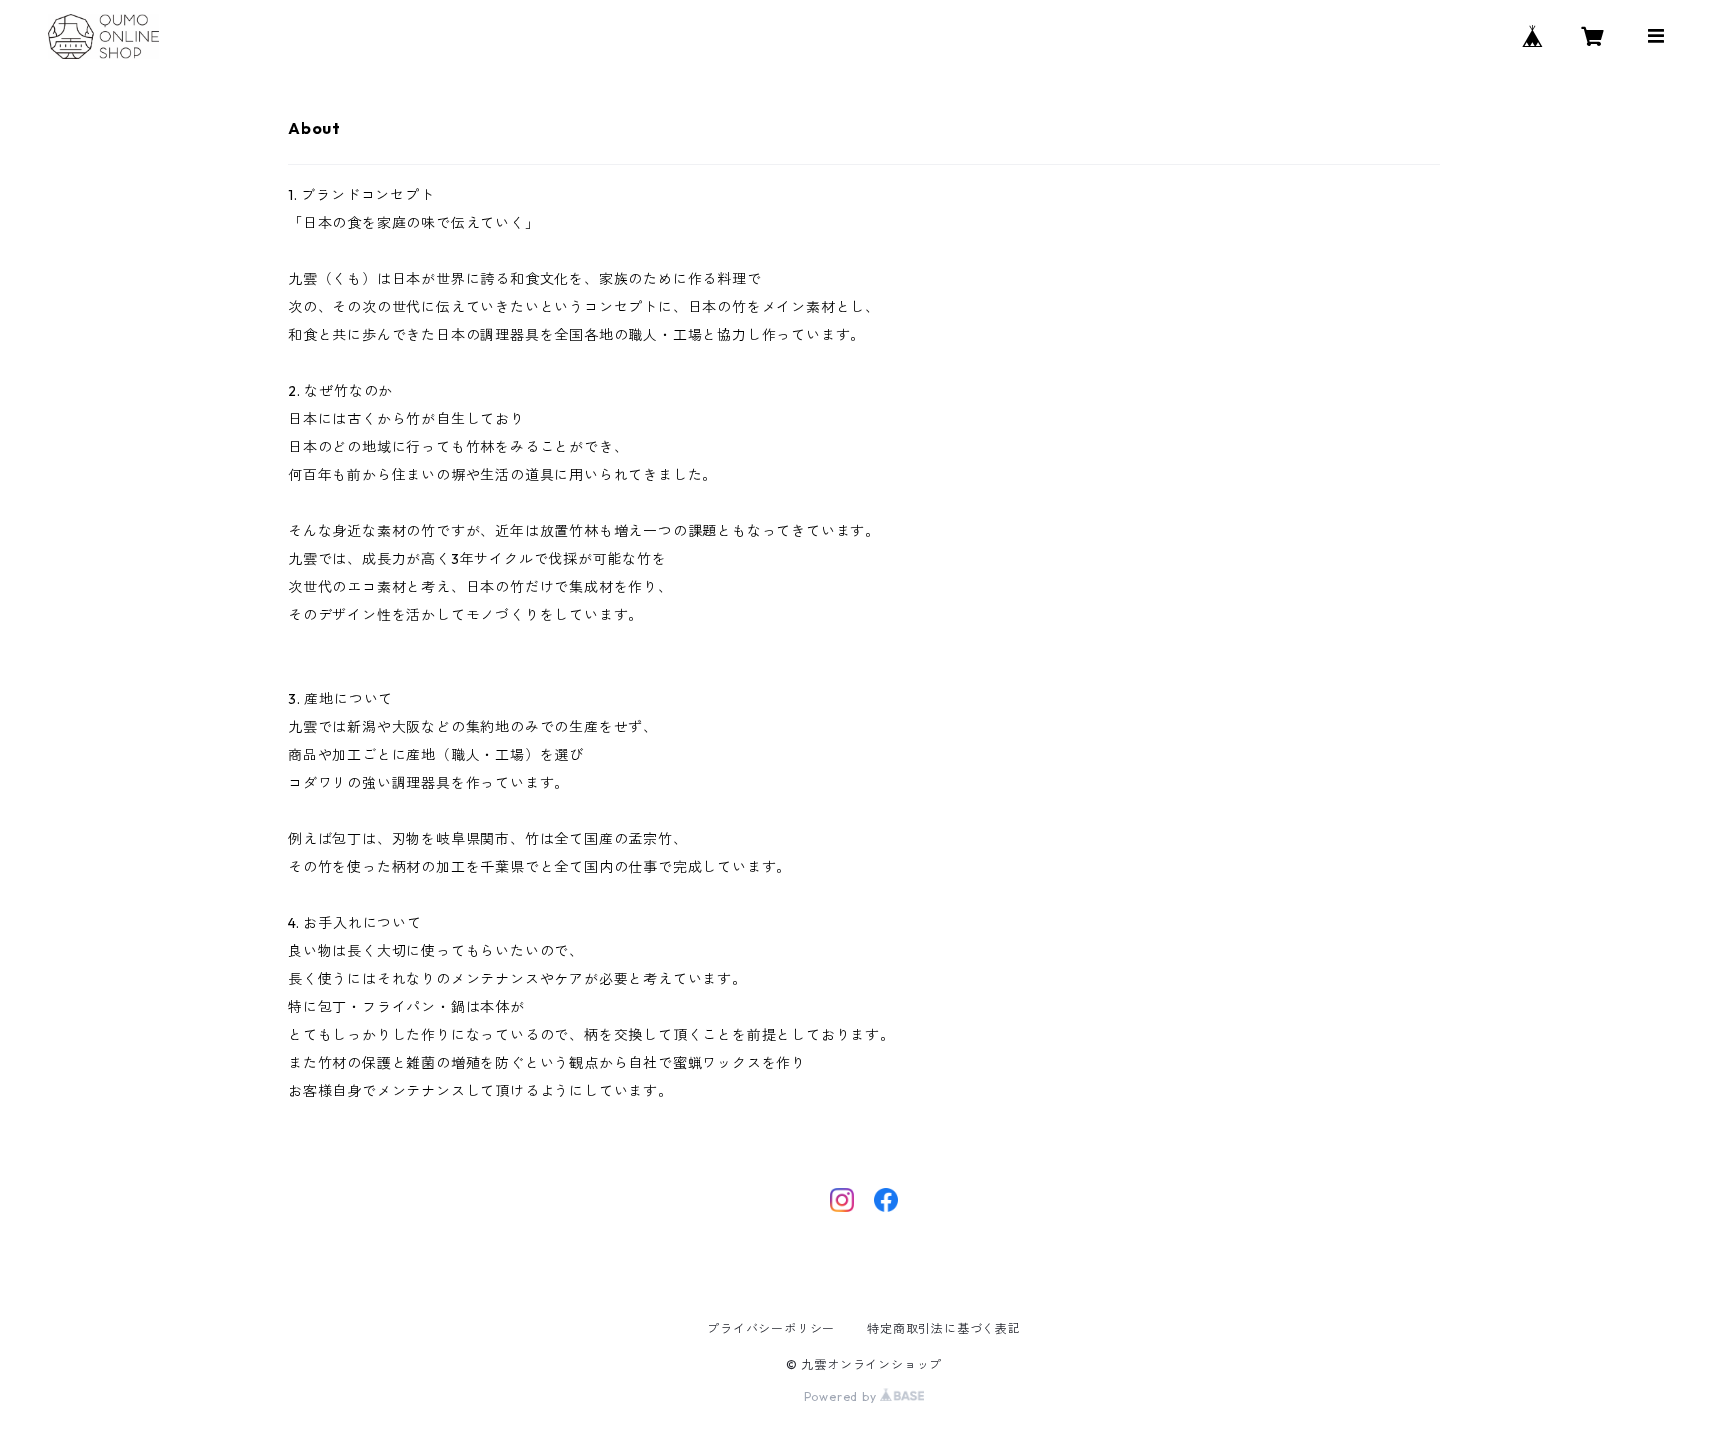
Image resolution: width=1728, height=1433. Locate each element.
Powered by (842, 1396)
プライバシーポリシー (771, 1328)
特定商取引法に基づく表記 (944, 1328)
